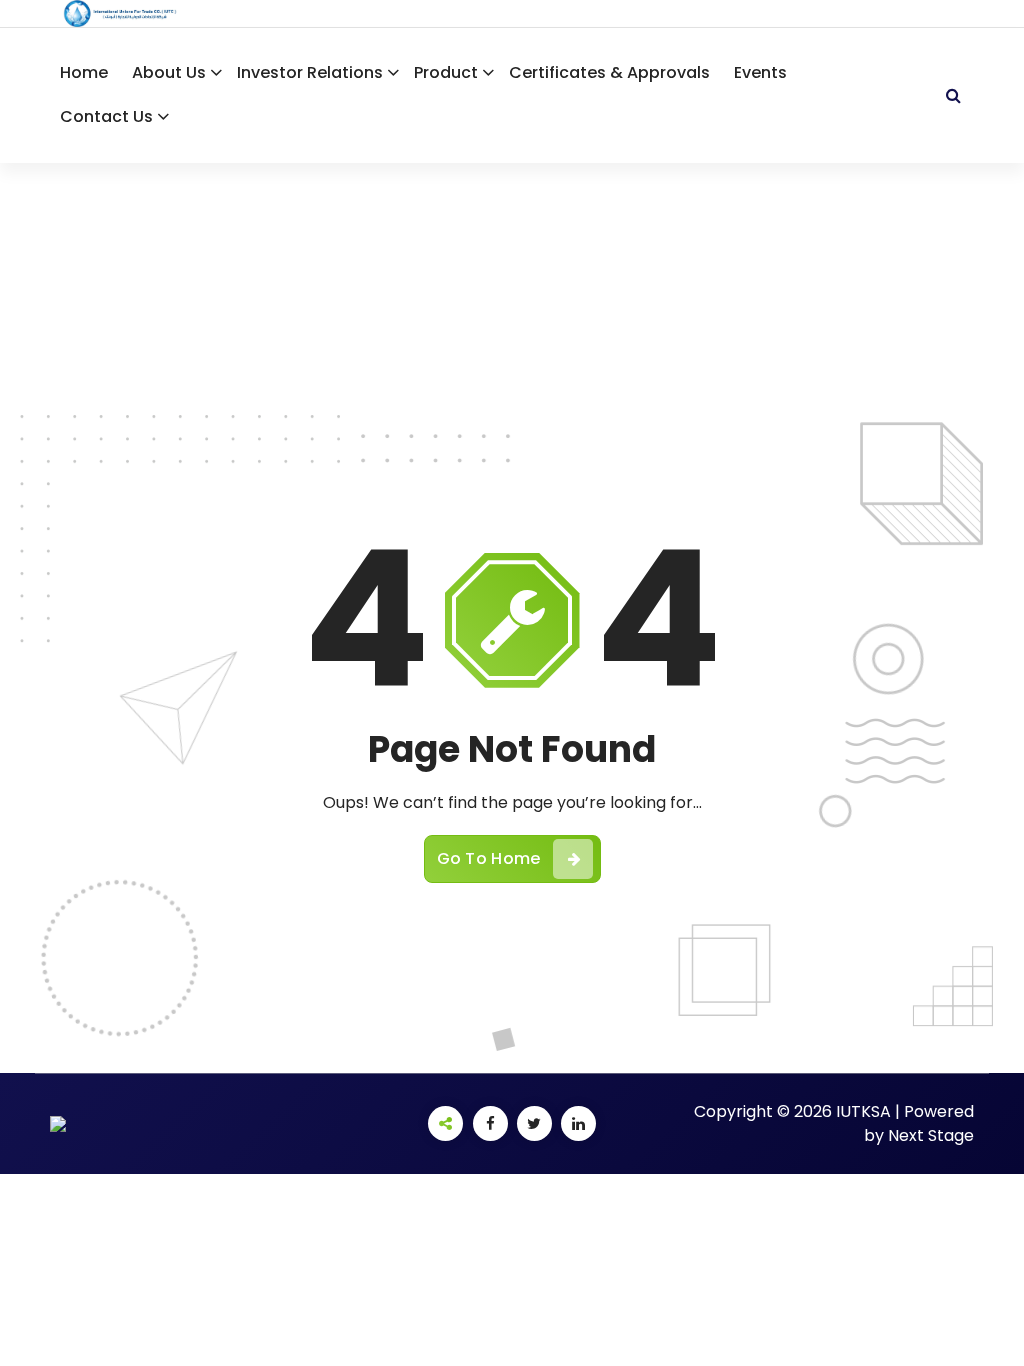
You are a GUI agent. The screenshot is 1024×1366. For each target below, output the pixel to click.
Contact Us (106, 116)
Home (84, 72)
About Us (169, 72)
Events (760, 72)
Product (446, 72)
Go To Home (489, 858)
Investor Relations (310, 72)
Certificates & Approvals (609, 72)
